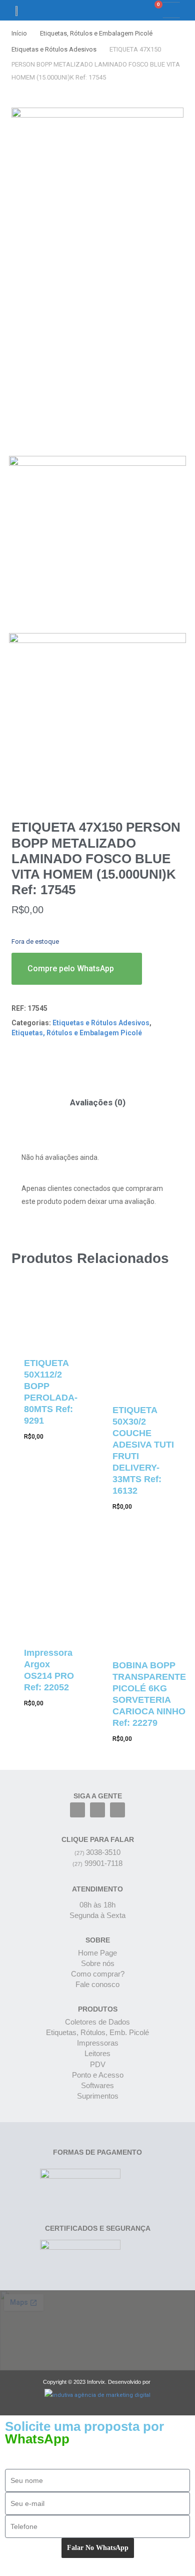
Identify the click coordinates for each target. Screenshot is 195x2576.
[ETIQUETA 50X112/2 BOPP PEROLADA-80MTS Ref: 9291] (51, 1318)
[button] (122, 10)
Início (19, 33)
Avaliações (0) (98, 1102)
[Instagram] (97, 1810)
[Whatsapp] (117, 1810)
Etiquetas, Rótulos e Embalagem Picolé (96, 33)
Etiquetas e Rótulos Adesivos (54, 49)
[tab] (97, 1103)
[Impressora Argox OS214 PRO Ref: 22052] (51, 1590)
